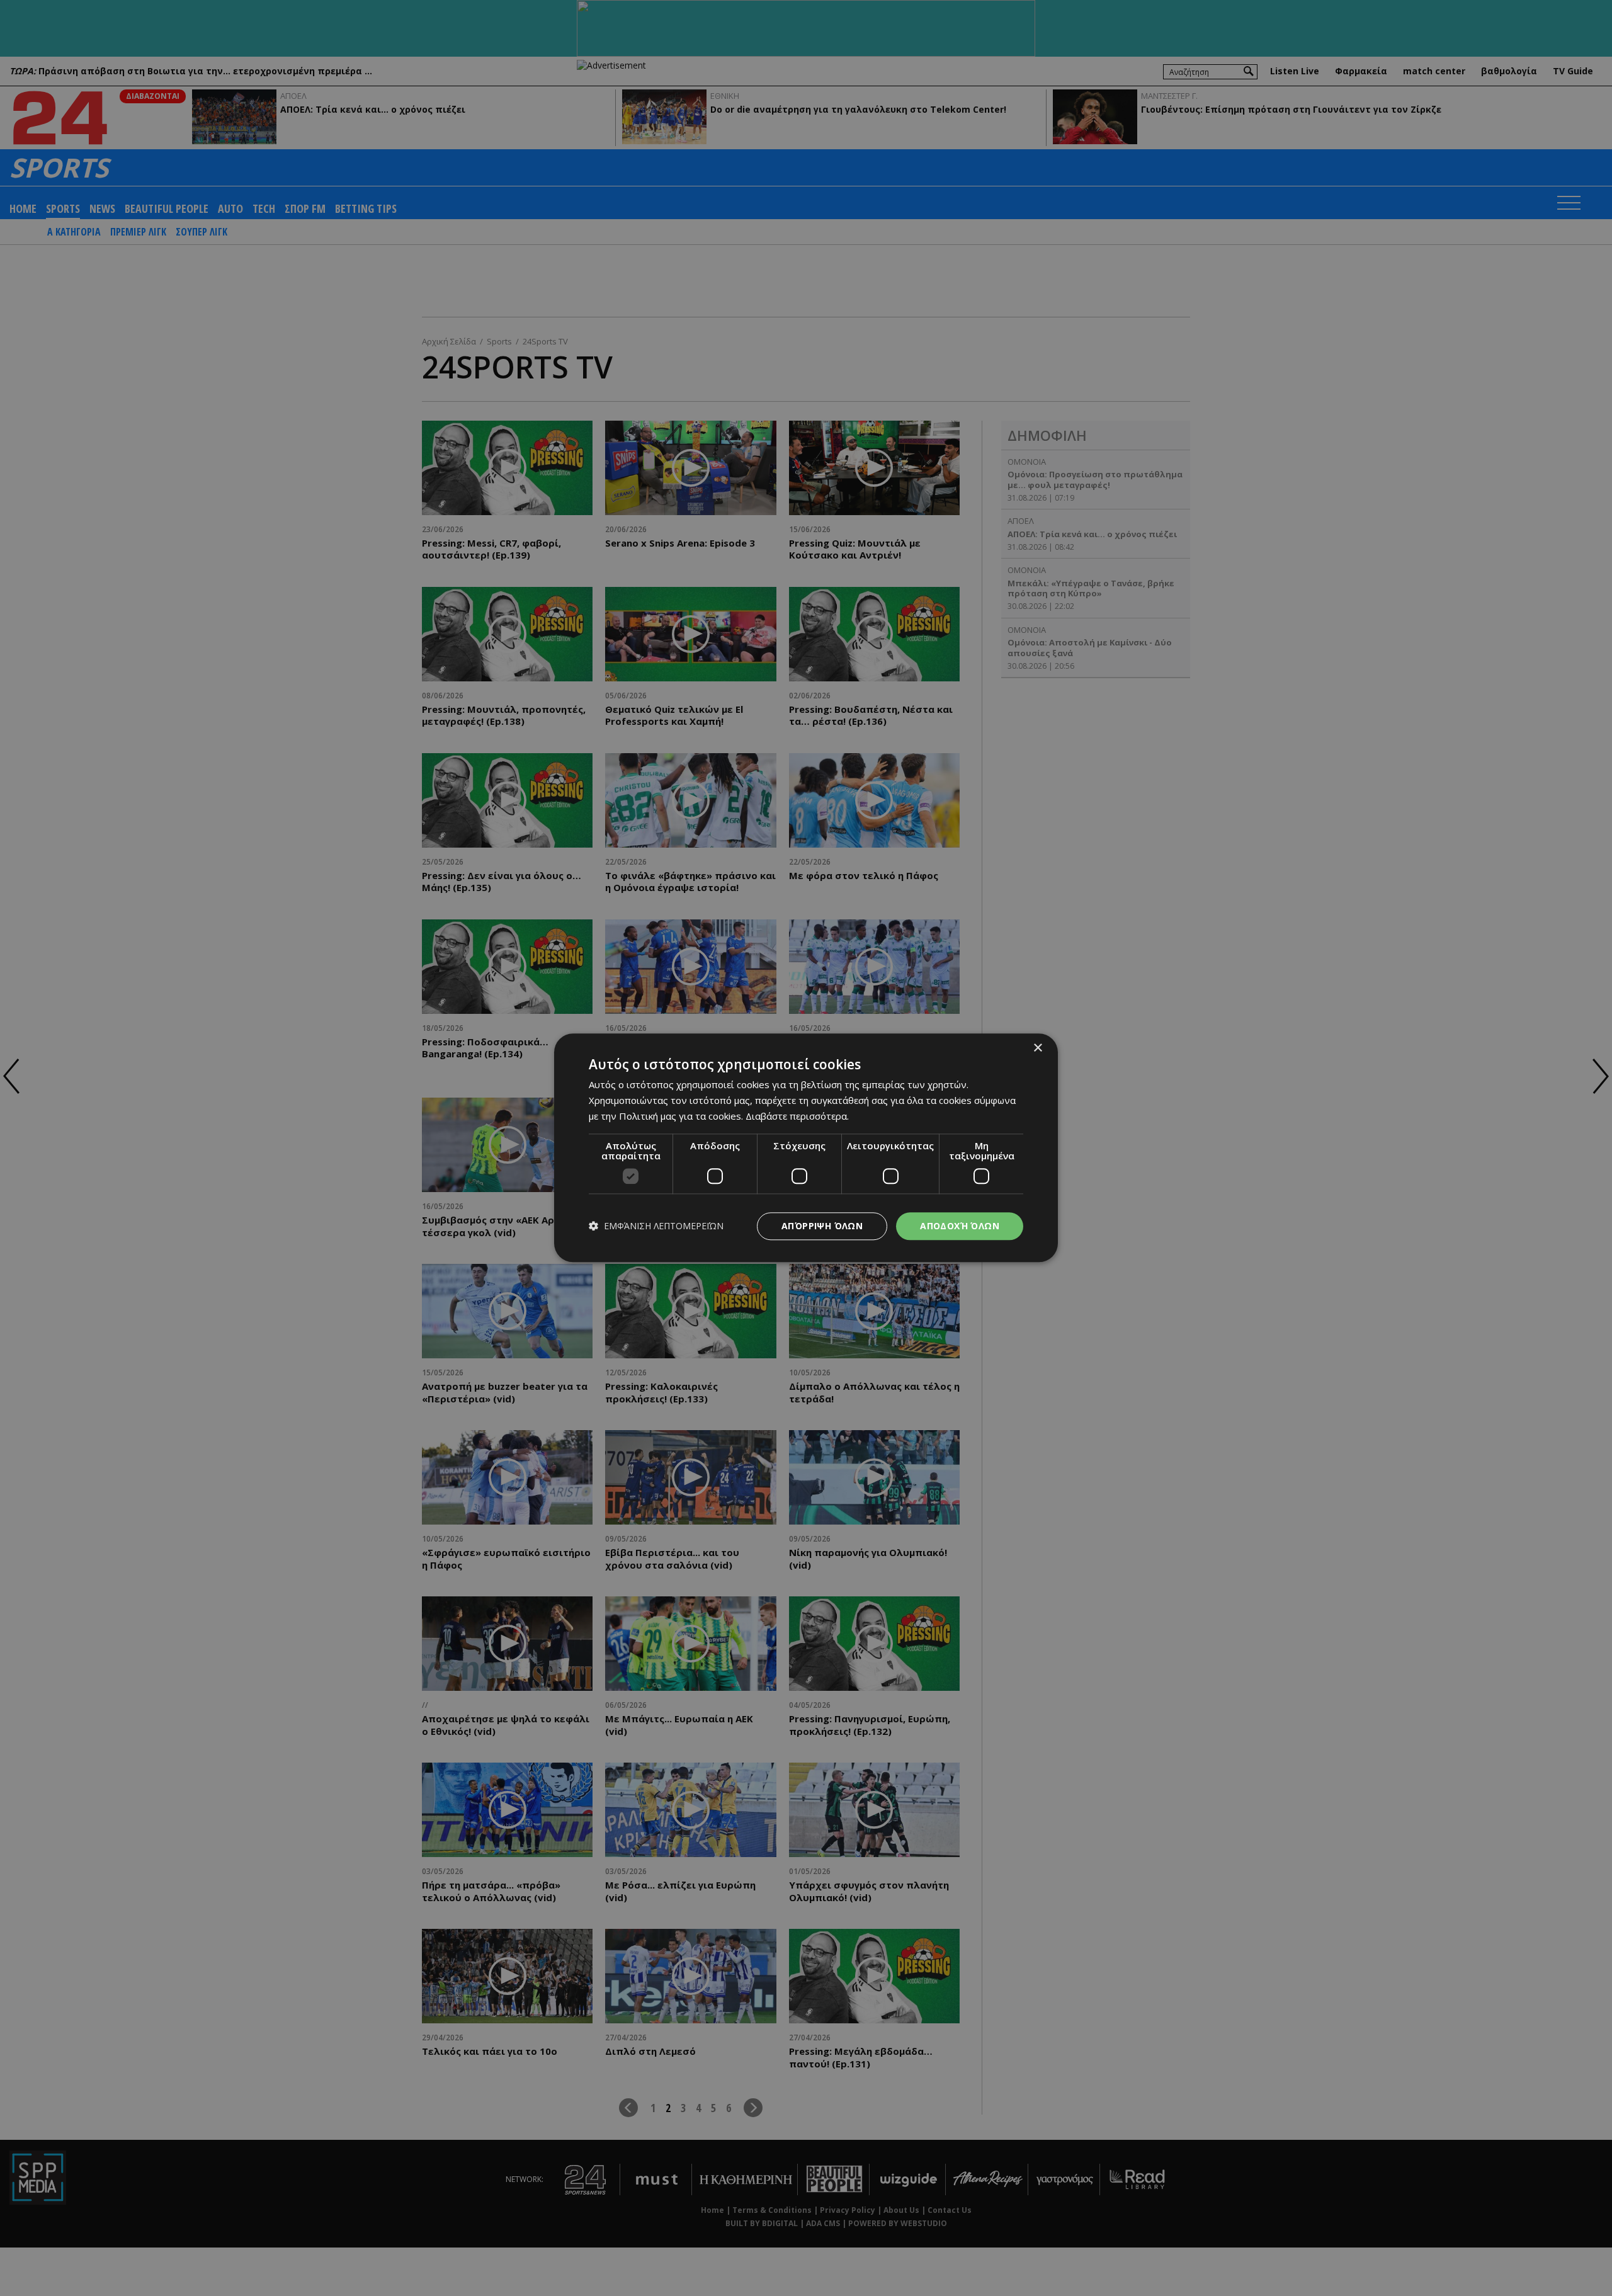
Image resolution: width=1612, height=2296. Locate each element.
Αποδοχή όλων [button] (960, 1226)
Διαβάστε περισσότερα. (797, 1116)
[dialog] (806, 1148)
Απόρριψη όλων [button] (822, 1226)
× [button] (1037, 1048)
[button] (656, 1226)
